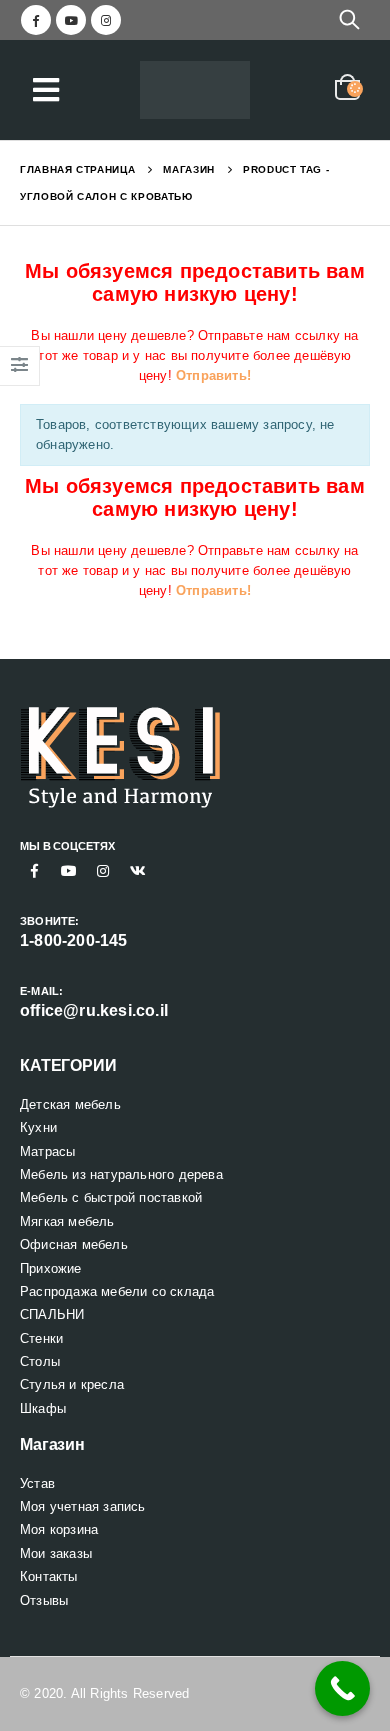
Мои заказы (56, 1553)
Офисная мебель (74, 1244)
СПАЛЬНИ (52, 1314)
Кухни (38, 1127)
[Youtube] (71, 20)
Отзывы (44, 1600)
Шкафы (43, 1408)
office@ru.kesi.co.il (94, 1010)
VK (138, 871)
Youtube (69, 871)
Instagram (103, 871)
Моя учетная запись (83, 1506)
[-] (195, 90)
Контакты (49, 1576)
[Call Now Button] (342, 1688)
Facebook (35, 871)
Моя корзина (59, 1529)
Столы (40, 1361)
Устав (37, 1483)
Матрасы (47, 1151)
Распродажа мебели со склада (117, 1291)
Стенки (41, 1338)
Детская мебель (70, 1104)
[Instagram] (106, 20)
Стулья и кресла (72, 1384)
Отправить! (213, 375)
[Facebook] (36, 20)
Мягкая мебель (67, 1221)
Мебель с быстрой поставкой (111, 1197)
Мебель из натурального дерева (121, 1174)
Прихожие (51, 1268)
